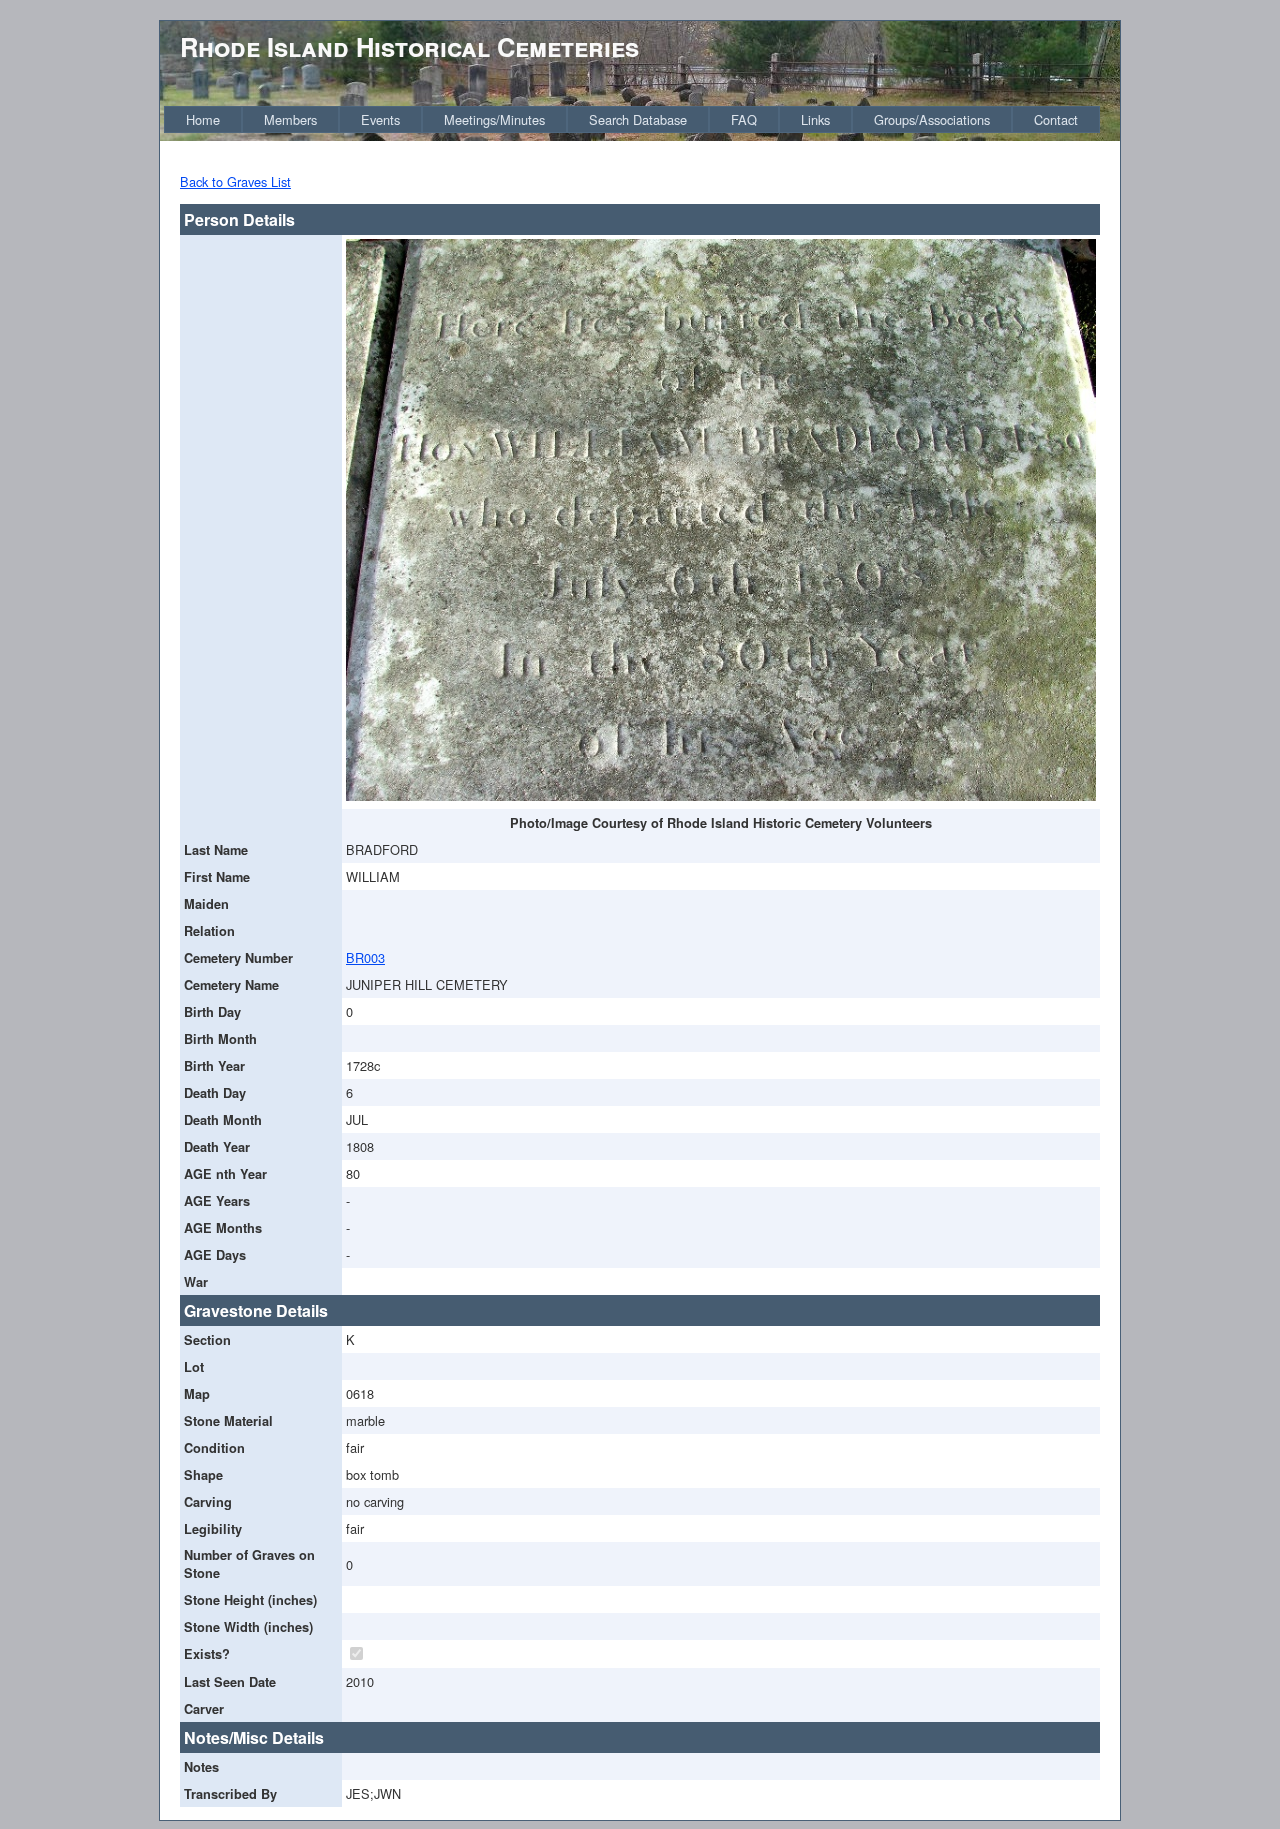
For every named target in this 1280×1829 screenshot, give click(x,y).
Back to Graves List (235, 181)
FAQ (744, 119)
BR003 (365, 957)
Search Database (638, 119)
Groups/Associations (932, 119)
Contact (1056, 119)
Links (815, 119)
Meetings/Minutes (494, 119)
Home (203, 119)
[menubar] (632, 119)
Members (290, 119)
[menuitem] (203, 119)
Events (380, 119)
